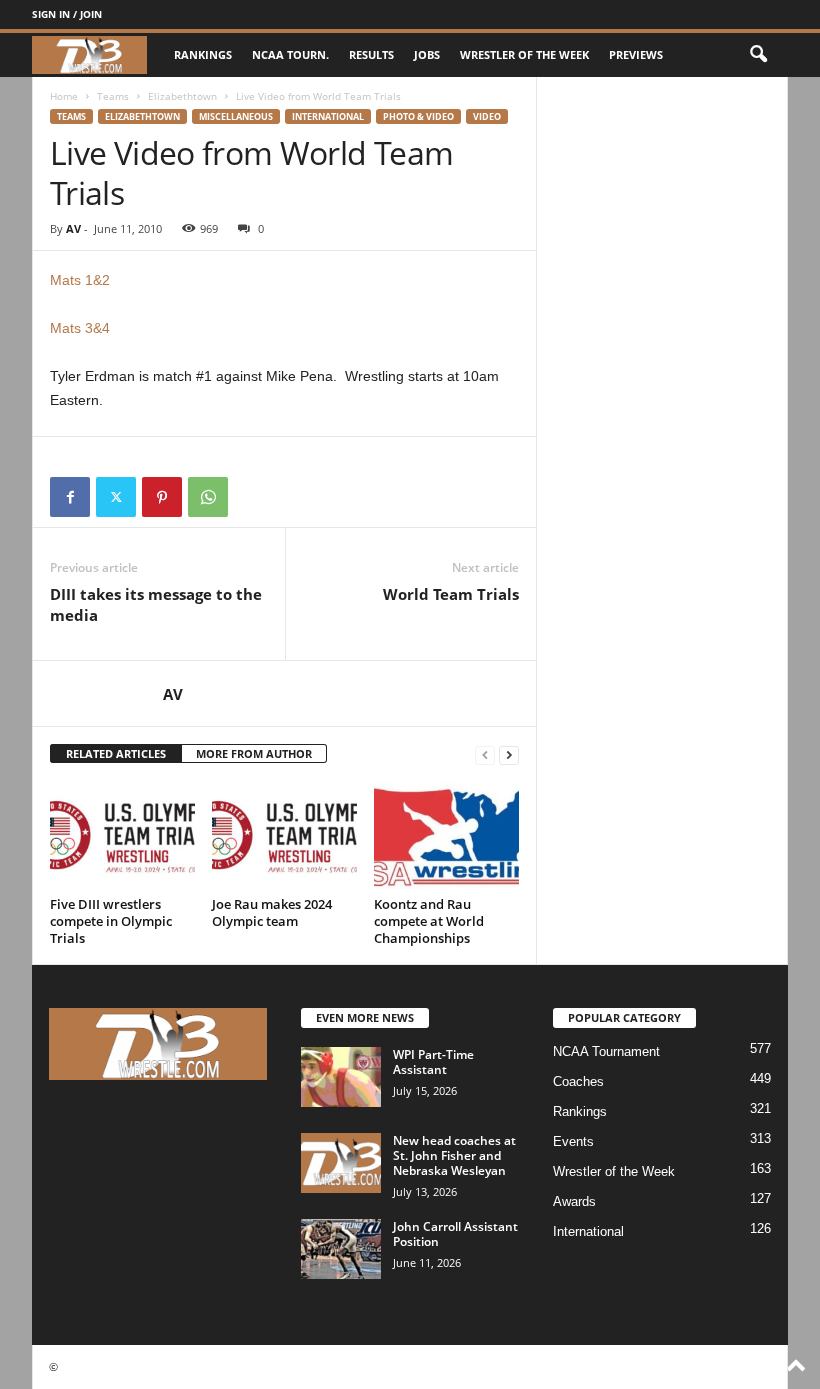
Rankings (203, 54)
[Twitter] (116, 497)
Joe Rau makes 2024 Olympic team (272, 912)
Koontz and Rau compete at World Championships (429, 921)
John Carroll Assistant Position (455, 1234)
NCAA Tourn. (290, 54)
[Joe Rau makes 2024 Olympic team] (284, 835)
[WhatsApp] (208, 497)
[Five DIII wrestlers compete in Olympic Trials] (122, 835)
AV (73, 228)
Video (487, 116)
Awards (574, 1201)
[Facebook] (70, 497)
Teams (113, 96)
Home (64, 96)
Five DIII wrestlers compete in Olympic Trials (111, 921)
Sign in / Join (67, 14)
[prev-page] (485, 754)
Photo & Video (418, 116)
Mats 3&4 (80, 328)
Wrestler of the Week (524, 54)
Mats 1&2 (80, 280)
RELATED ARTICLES (116, 753)
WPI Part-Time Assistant (433, 1062)
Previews (636, 54)
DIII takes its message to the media (156, 604)
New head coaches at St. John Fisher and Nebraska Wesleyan (454, 1155)
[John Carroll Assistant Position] (341, 1249)
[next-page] (509, 754)
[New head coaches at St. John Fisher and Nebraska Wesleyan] (341, 1163)
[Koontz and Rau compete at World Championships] (446, 835)
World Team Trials (451, 594)
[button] (758, 55)
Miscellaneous (236, 116)
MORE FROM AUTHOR (254, 753)
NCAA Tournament (606, 1051)
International (328, 116)
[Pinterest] (162, 497)
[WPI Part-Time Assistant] (341, 1077)
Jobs (427, 54)
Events (573, 1141)
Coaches (578, 1081)
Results (371, 54)
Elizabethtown (182, 96)
